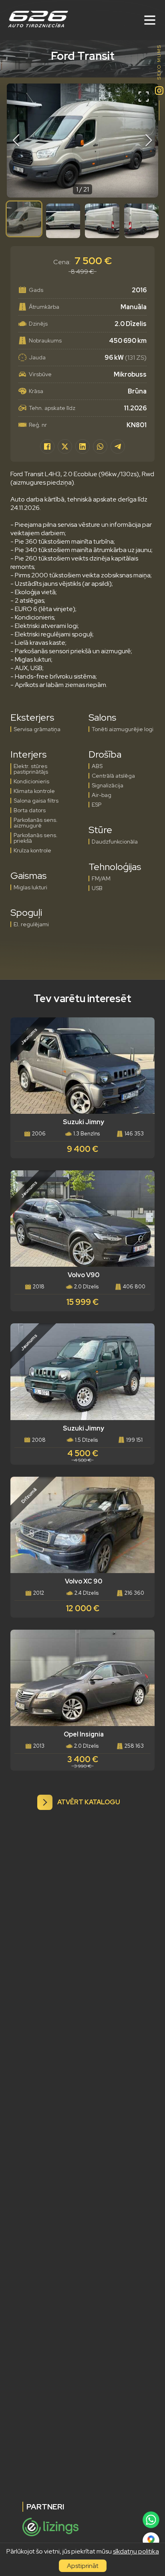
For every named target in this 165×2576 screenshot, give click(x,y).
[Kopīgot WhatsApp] (100, 446)
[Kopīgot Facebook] (47, 446)
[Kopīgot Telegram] (118, 446)
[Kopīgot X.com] (65, 446)
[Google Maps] (151, 2540)
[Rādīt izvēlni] (150, 20)
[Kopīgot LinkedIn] (82, 446)
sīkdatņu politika (136, 2551)
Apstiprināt (83, 2566)
